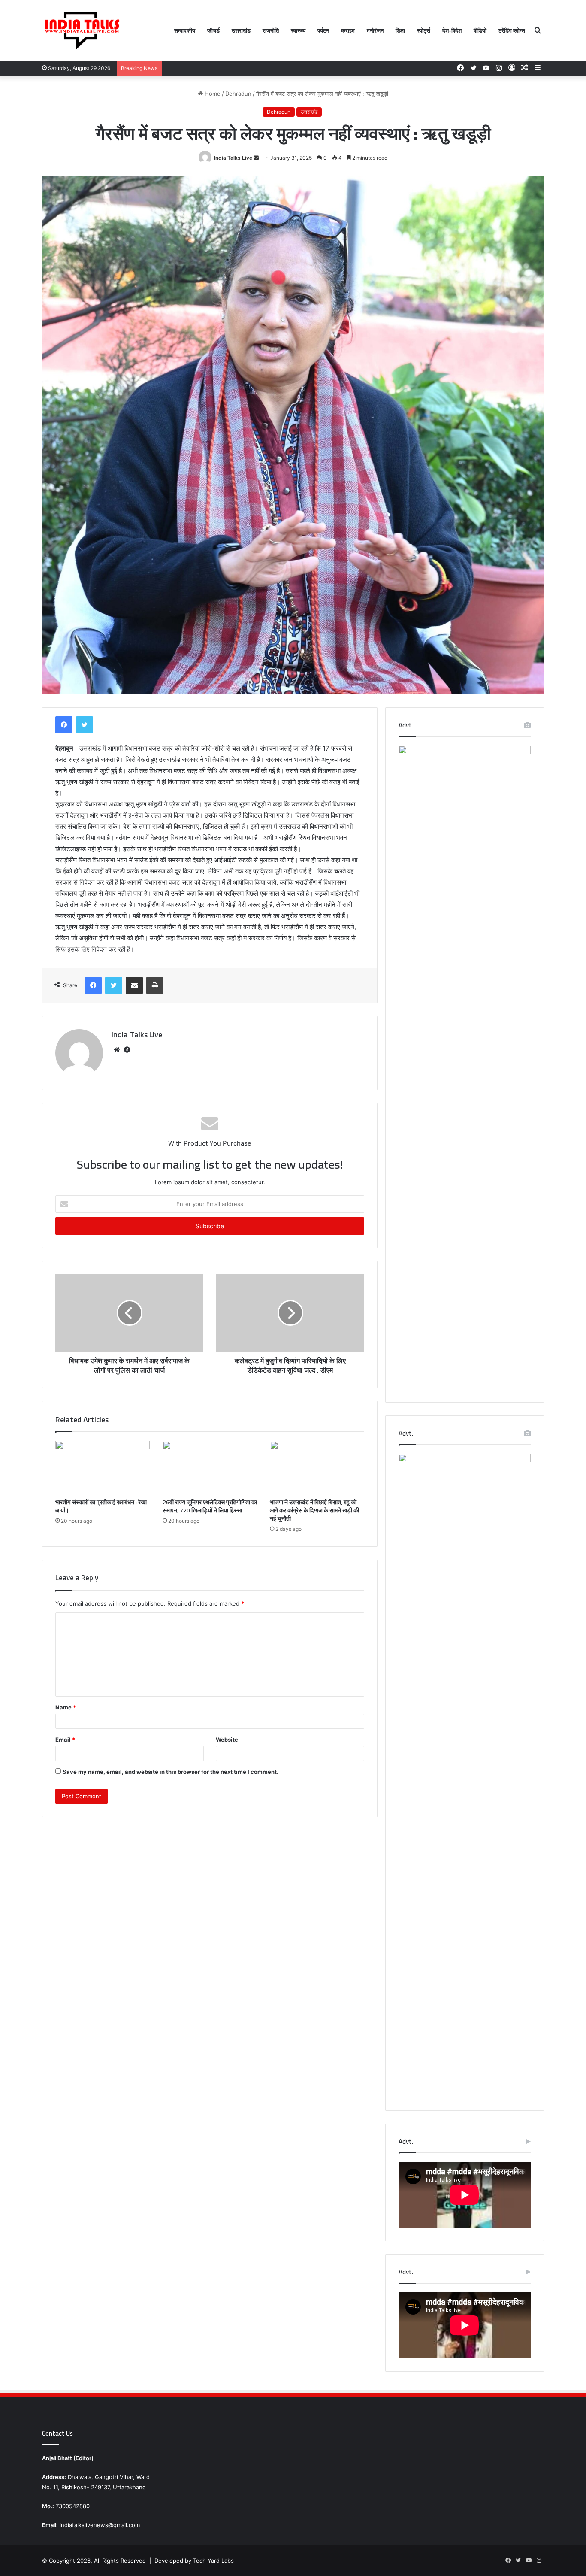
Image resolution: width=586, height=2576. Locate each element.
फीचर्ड (213, 30)
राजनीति (271, 30)
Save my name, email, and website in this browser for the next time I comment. (171, 1772)
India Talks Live (233, 158)
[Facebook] (64, 725)
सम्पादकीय (185, 30)
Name (66, 1707)
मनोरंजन (375, 30)
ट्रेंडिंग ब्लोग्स (512, 30)
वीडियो (480, 30)
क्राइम (348, 30)
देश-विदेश (452, 30)
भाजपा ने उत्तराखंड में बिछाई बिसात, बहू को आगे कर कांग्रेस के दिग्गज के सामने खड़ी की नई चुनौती (314, 1510)
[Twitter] (85, 725)
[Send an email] (256, 158)
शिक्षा (400, 30)
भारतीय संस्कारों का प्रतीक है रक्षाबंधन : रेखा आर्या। (101, 1506)
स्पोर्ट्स (424, 30)
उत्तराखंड (241, 30)
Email (65, 1740)
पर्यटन (323, 30)
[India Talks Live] (83, 30)
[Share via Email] (134, 985)
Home (212, 94)
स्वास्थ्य (298, 30)
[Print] (155, 985)
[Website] (117, 1050)
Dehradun (238, 94)
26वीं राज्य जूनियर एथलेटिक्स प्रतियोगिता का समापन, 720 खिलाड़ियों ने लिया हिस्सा (210, 1506)
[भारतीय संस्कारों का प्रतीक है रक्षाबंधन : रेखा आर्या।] (103, 1467)
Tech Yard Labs (213, 2561)
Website (227, 1740)
